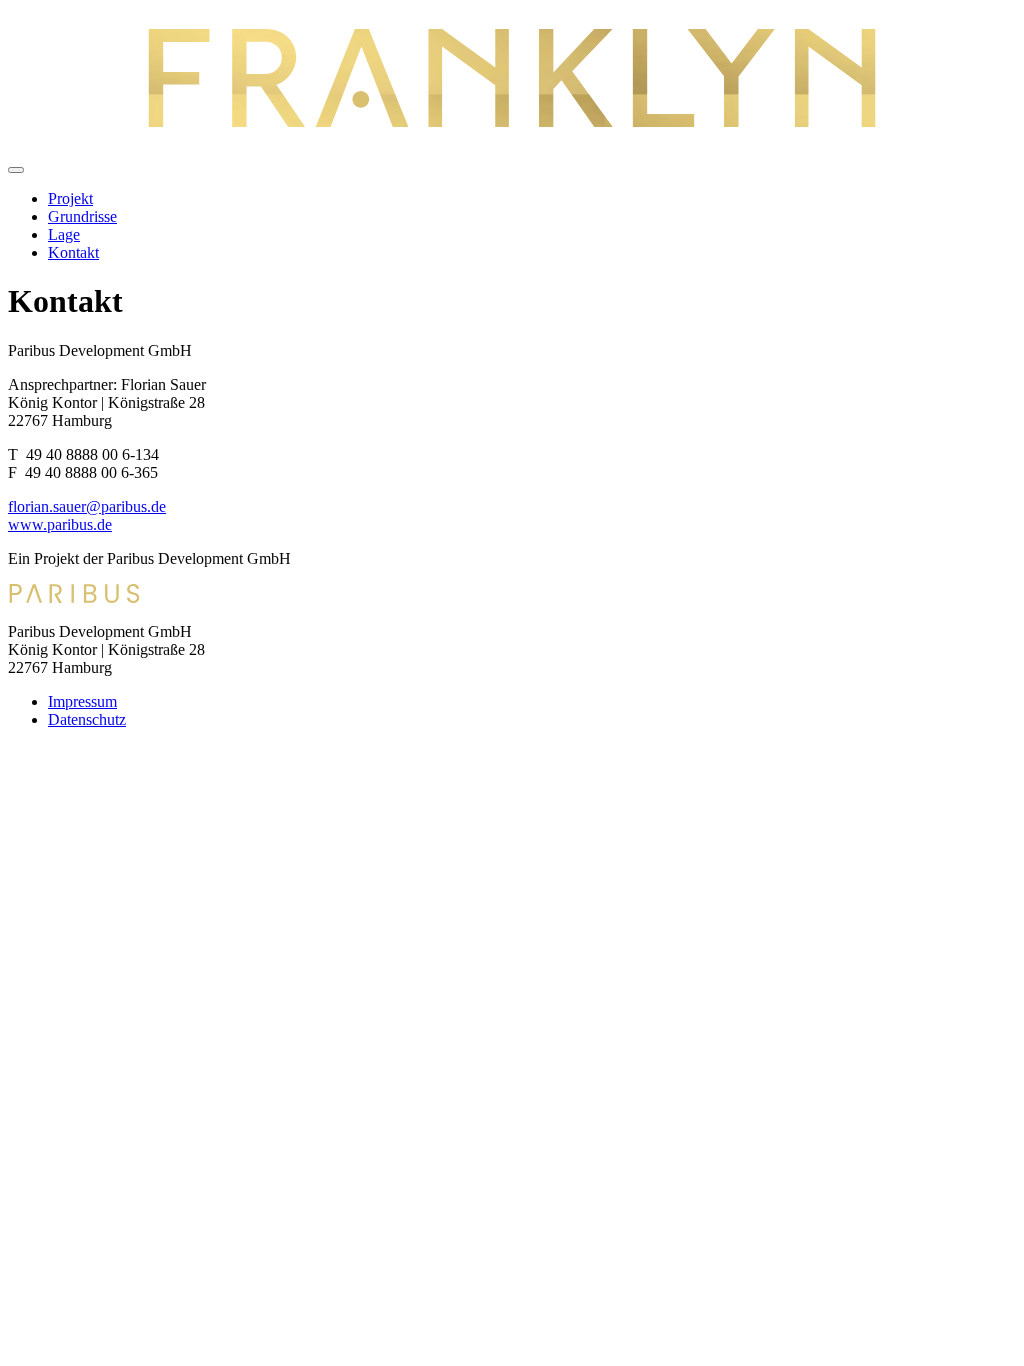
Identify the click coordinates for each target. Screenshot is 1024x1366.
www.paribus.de (60, 524)
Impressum (82, 701)
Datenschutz (87, 719)
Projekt (70, 198)
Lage (64, 234)
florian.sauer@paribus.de (87, 506)
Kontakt (73, 252)
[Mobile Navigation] (16, 170)
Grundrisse (82, 216)
